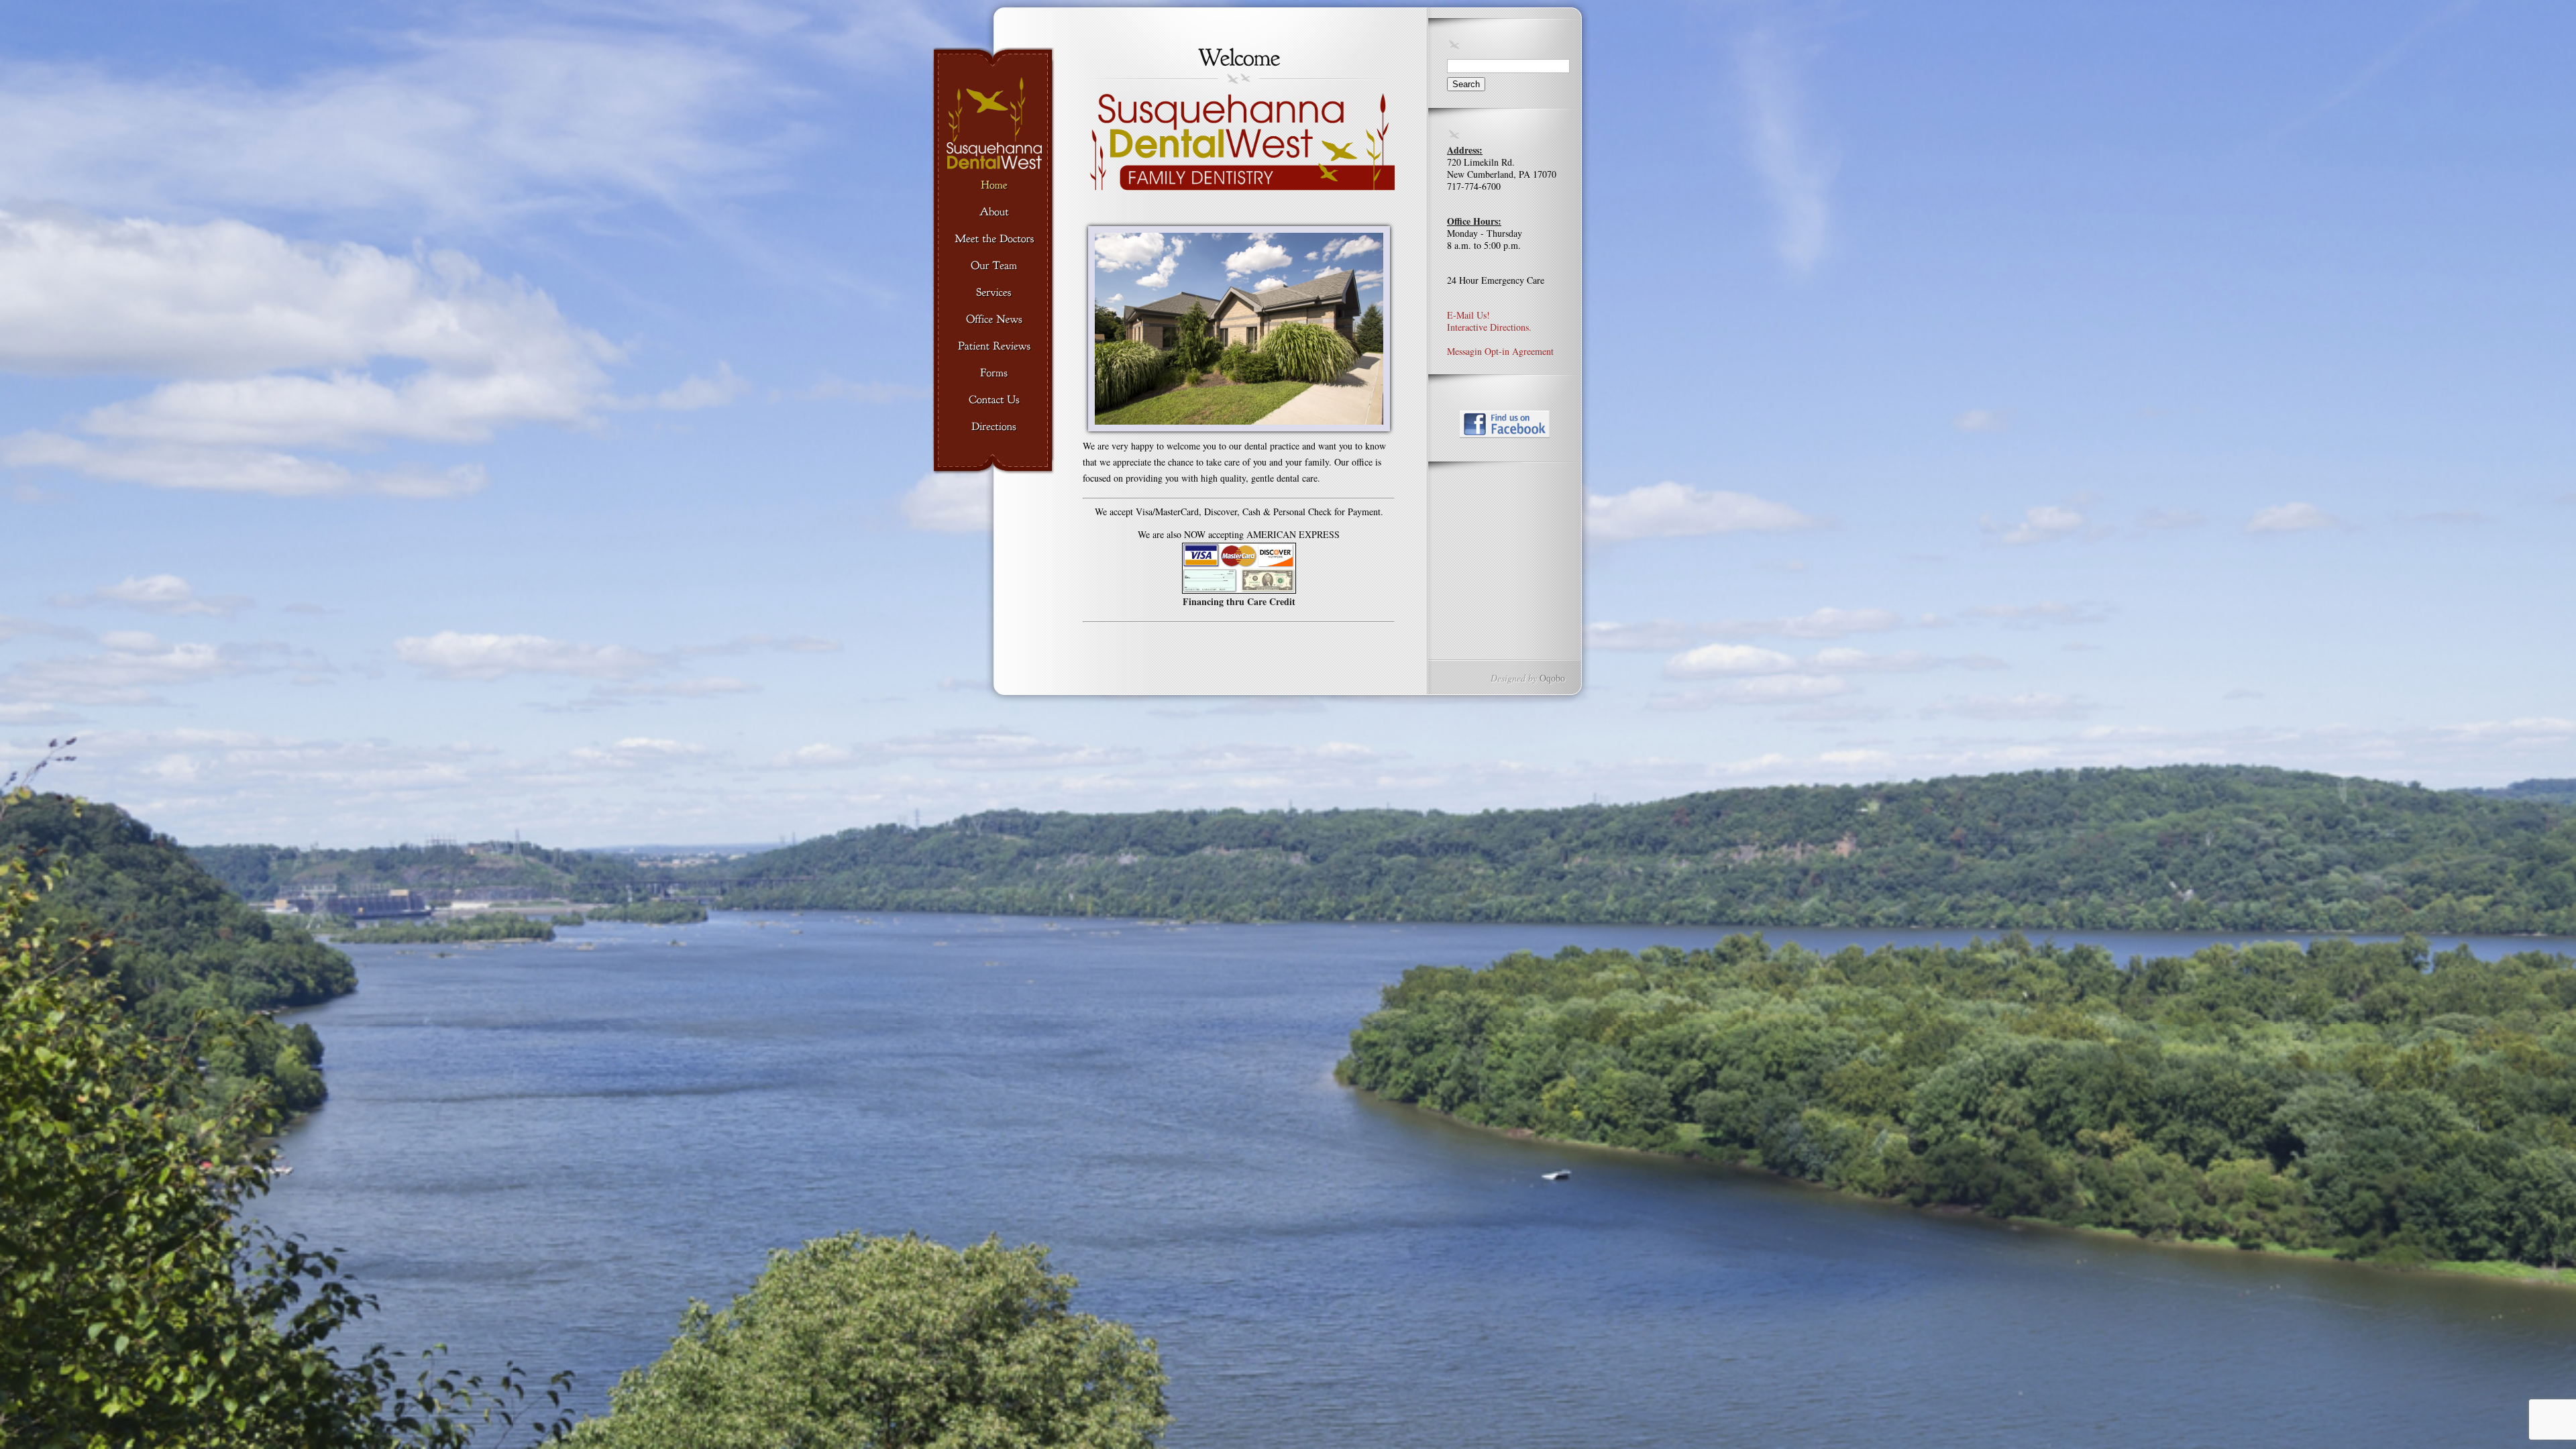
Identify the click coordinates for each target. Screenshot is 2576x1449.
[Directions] (994, 427)
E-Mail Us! (1468, 315)
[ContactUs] (994, 400)
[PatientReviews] (994, 347)
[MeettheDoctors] (994, 239)
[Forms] (994, 374)
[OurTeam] (994, 266)
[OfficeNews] (994, 320)
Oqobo (1552, 678)
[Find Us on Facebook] (1505, 424)
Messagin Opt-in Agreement (1500, 351)
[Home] (994, 186)
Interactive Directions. (1489, 327)
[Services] (994, 293)
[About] (994, 213)
